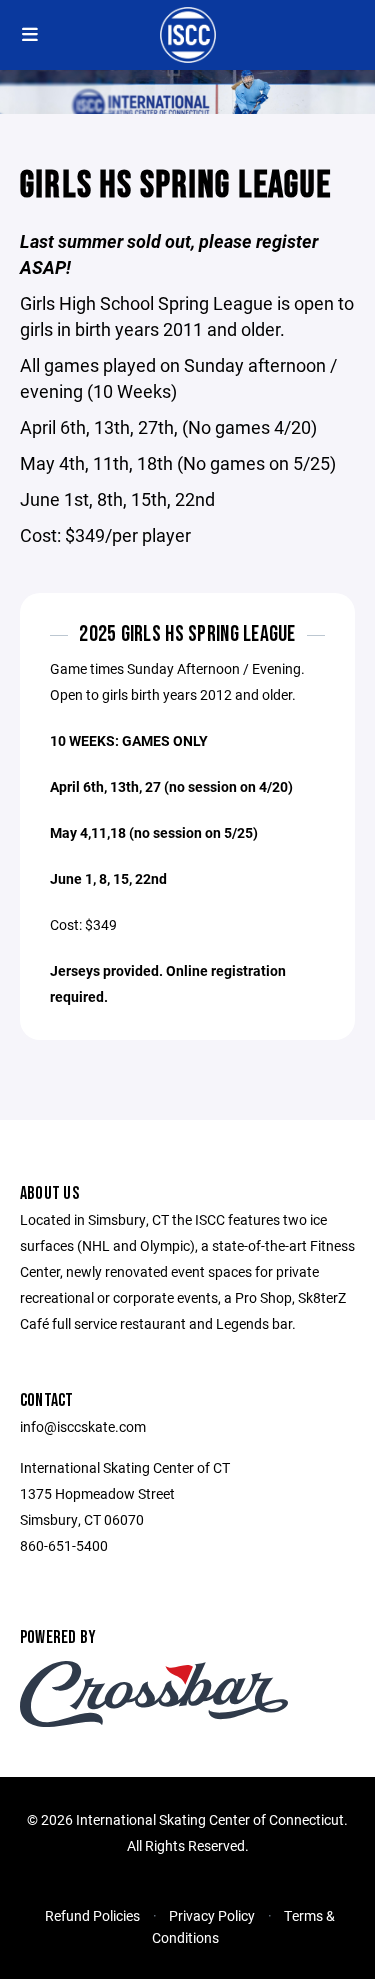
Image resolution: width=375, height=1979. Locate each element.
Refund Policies (92, 1915)
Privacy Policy (212, 1915)
